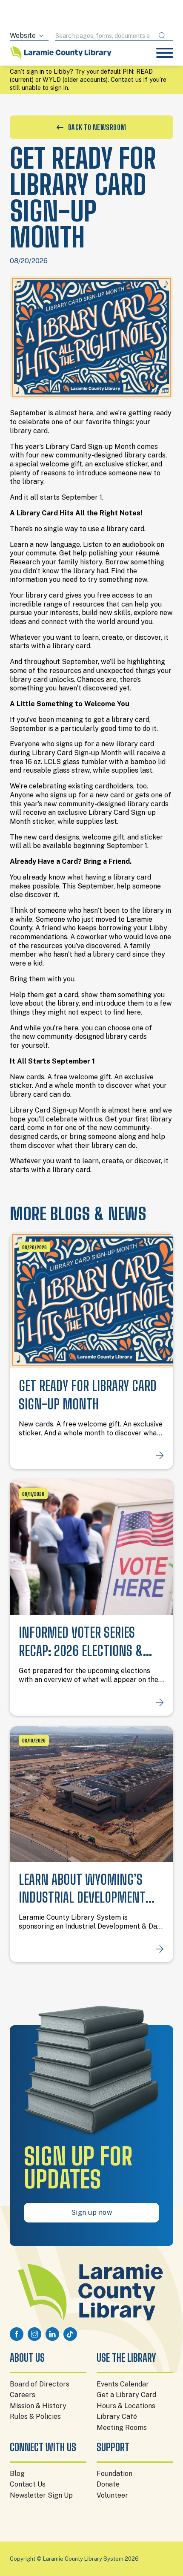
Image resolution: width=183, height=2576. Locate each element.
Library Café (117, 2416)
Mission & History (38, 2406)
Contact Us (28, 2484)
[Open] (165, 53)
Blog (17, 2474)
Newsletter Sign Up (41, 2495)
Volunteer (112, 2495)
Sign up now (92, 2212)
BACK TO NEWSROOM (97, 127)
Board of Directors (40, 2384)
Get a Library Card (126, 2395)
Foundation (114, 2474)
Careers (23, 2395)
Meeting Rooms (122, 2428)
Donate (108, 2484)
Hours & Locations (126, 2406)
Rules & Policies (35, 2416)
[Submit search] (162, 36)
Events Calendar (123, 2384)
